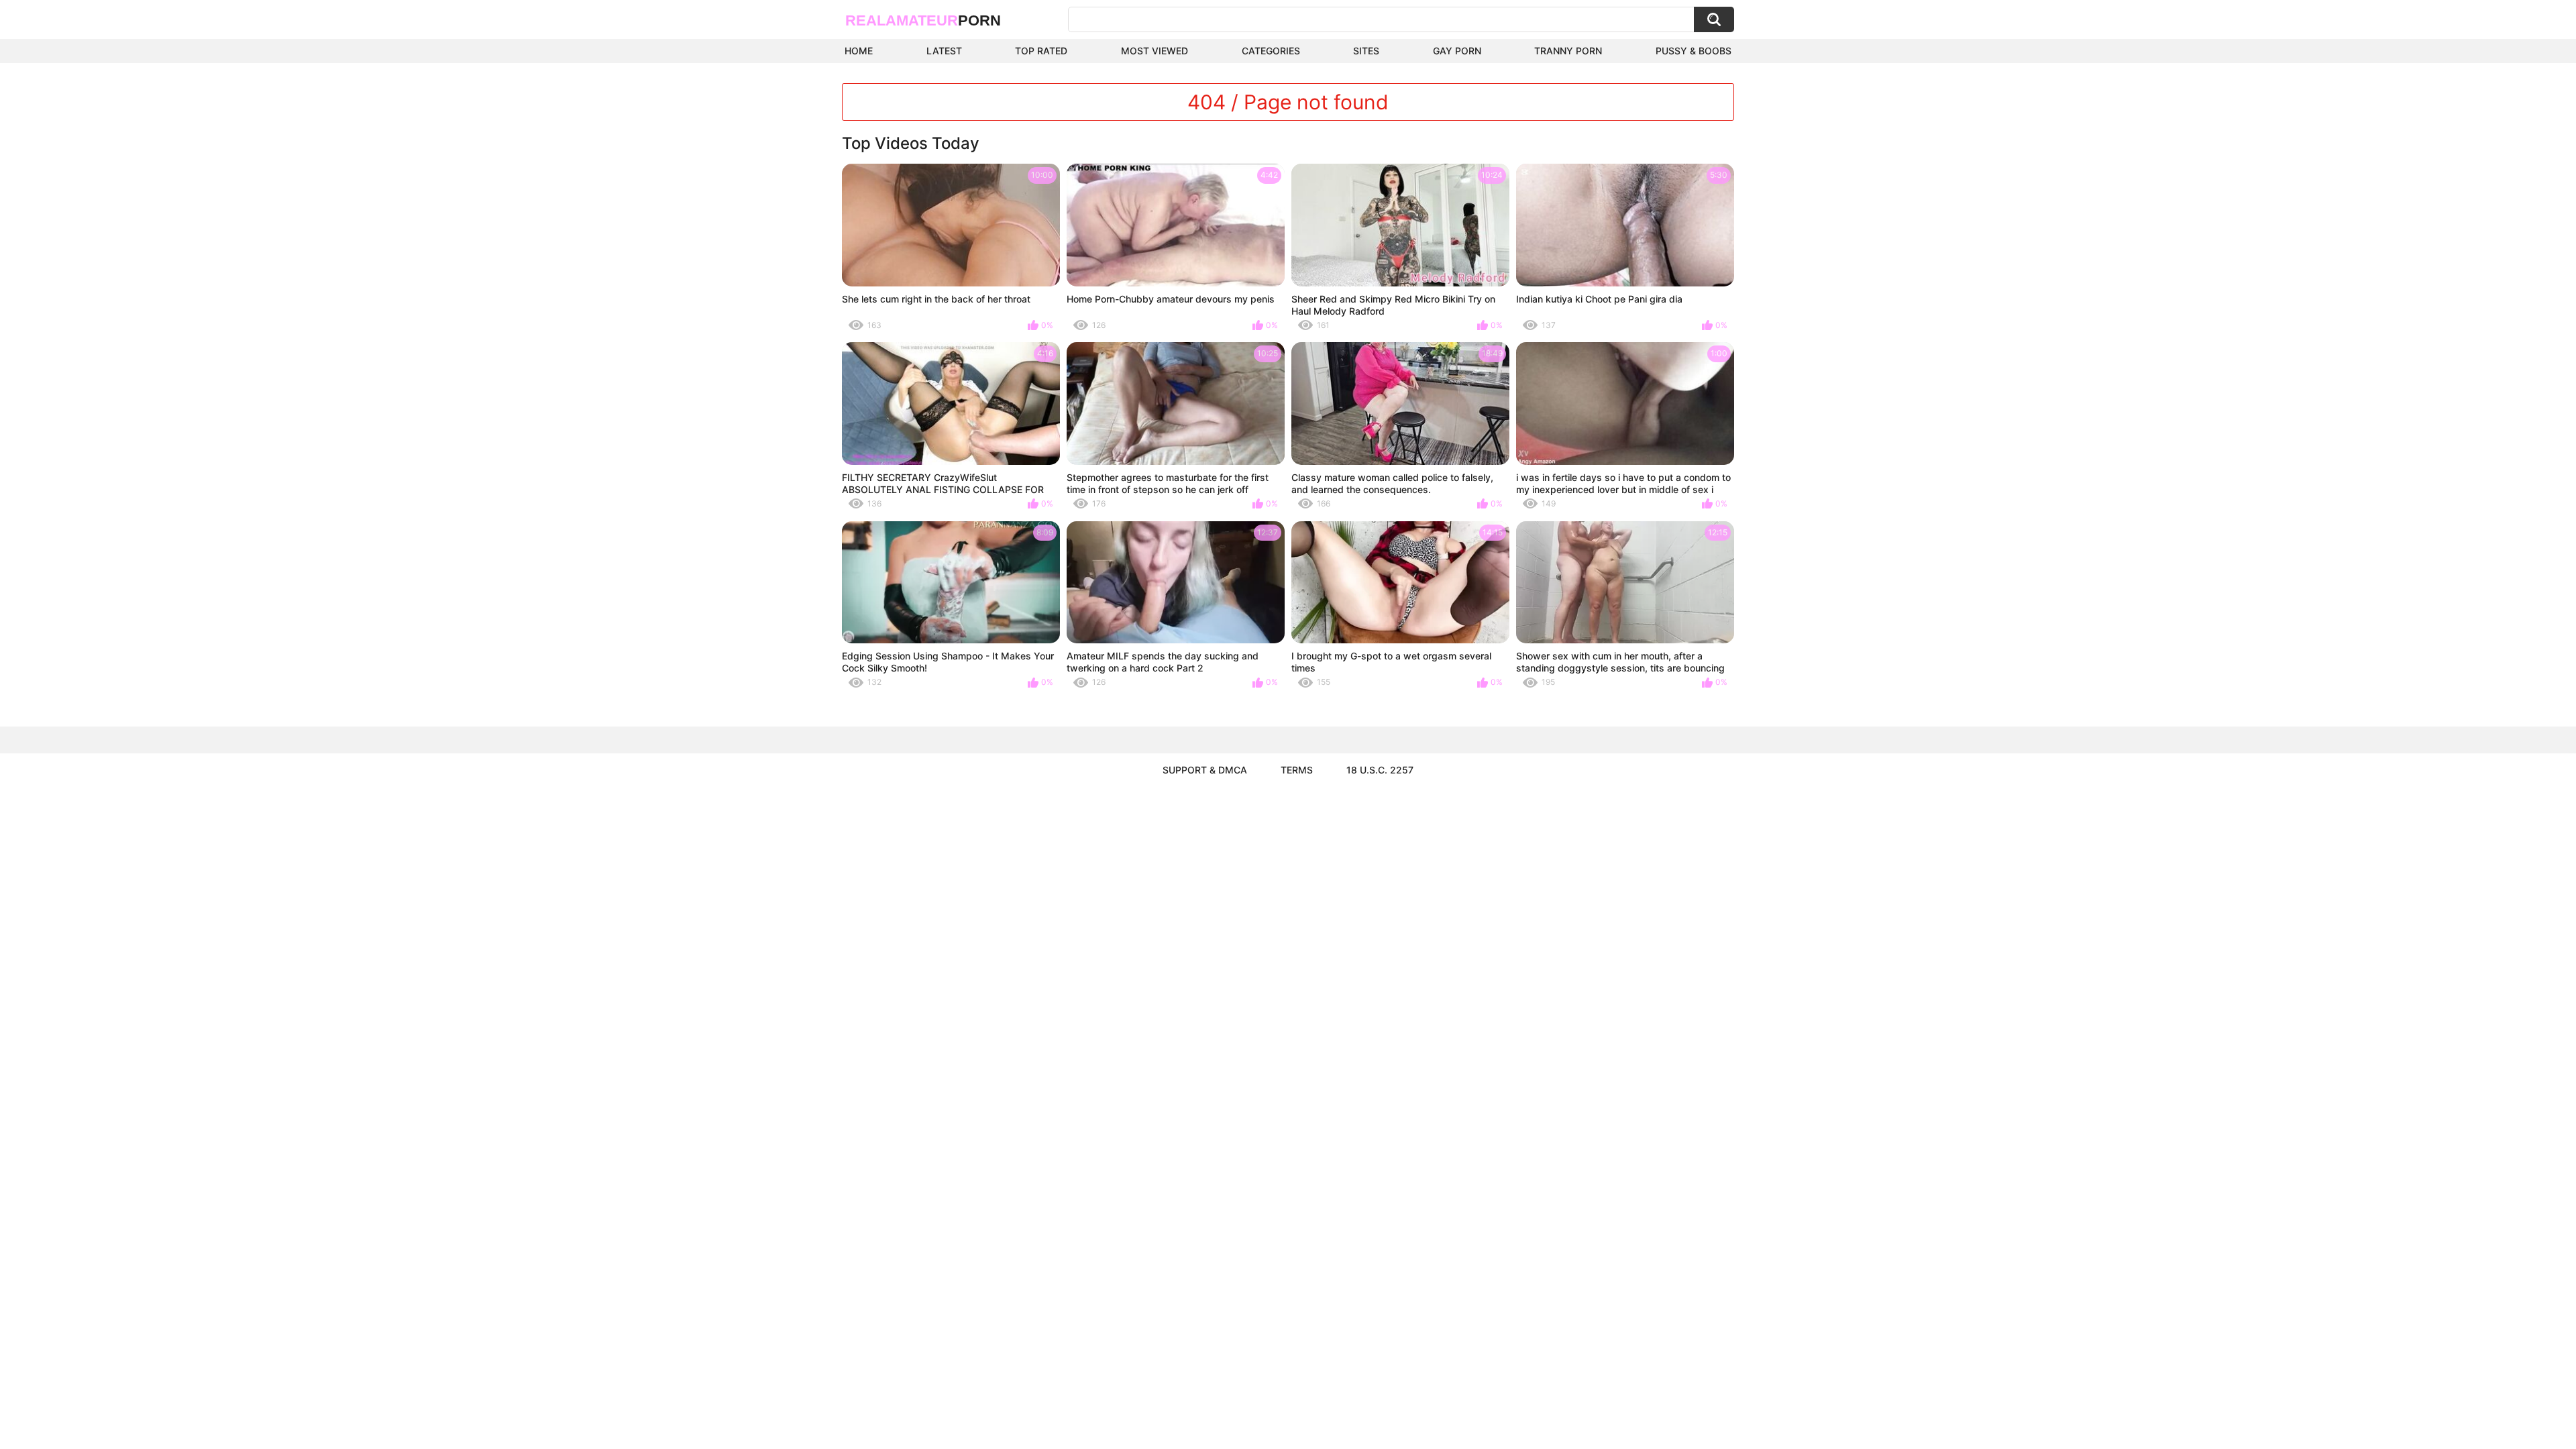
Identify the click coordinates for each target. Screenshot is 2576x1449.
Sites (1366, 51)
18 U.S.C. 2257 (1380, 770)
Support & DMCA (1205, 770)
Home (859, 51)
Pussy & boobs (1694, 51)
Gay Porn (1457, 51)
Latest (944, 51)
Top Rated (1041, 51)
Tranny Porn (1568, 51)
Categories (1271, 51)
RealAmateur (923, 20)
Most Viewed (1155, 51)
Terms (1297, 770)
